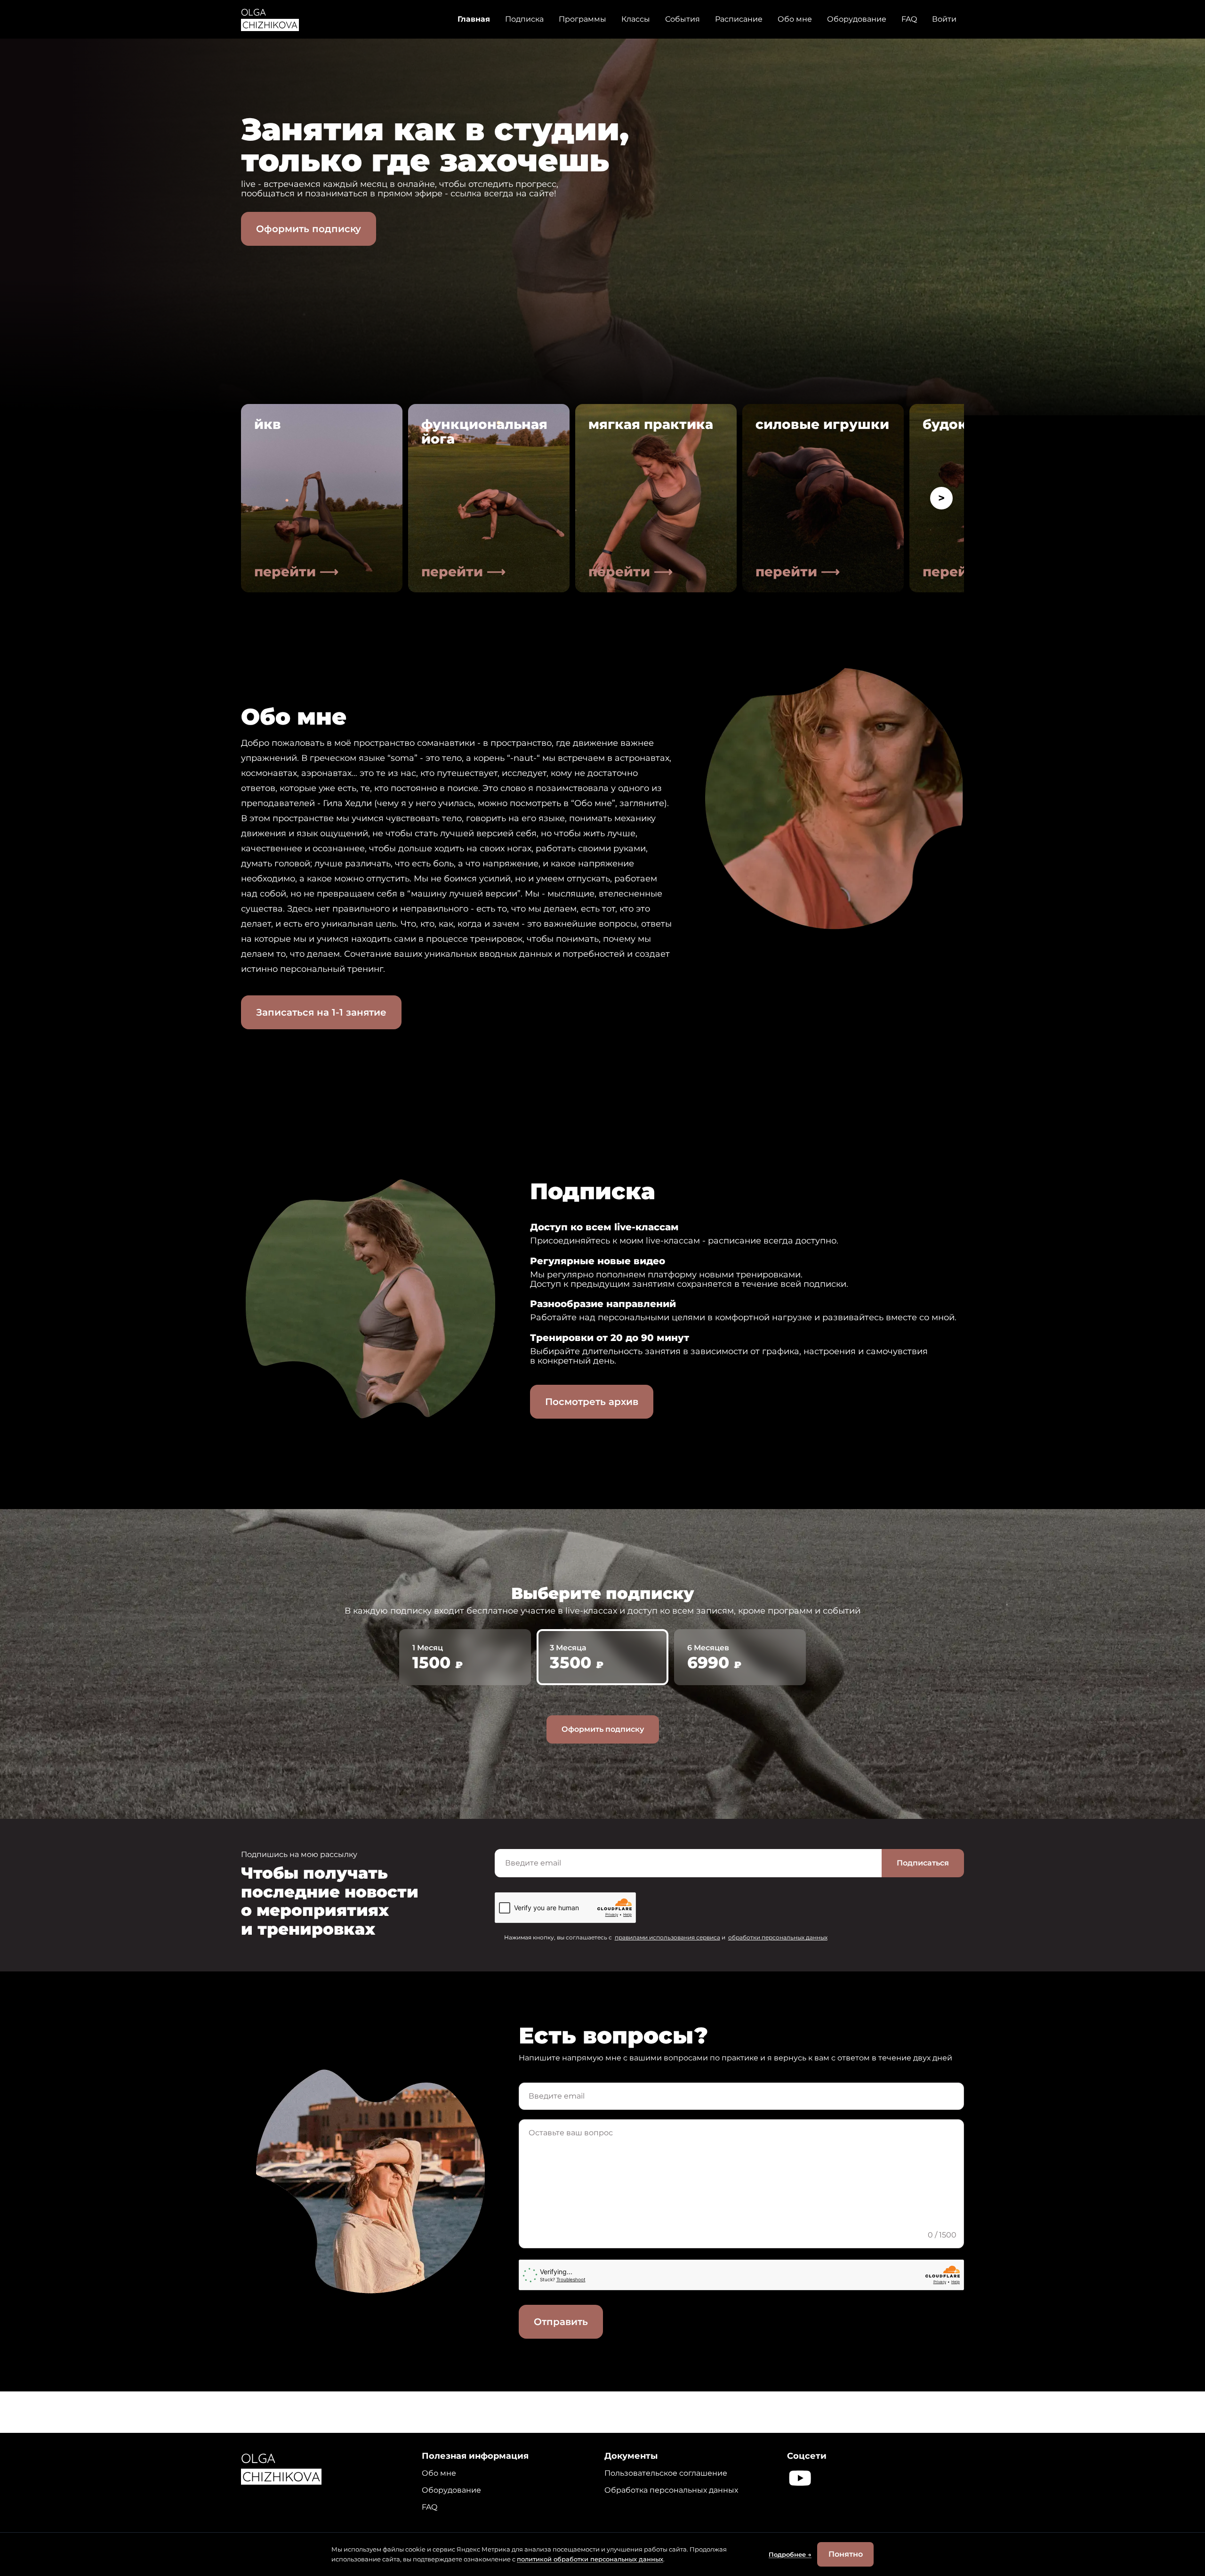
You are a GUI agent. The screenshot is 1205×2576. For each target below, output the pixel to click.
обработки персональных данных (778, 1937)
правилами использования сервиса (667, 1937)
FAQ (909, 19)
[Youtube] (800, 2478)
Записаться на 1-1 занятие (321, 1012)
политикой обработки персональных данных (590, 2559)
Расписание (739, 19)
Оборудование (857, 19)
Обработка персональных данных (671, 2490)
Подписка (524, 19)
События (683, 19)
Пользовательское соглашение (666, 2473)
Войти (944, 19)
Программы (582, 19)
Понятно (846, 2554)
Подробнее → (790, 2555)
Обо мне (795, 19)
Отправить (561, 2322)
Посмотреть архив (592, 1402)
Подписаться (923, 1863)
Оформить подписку (309, 229)
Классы (636, 19)
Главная (474, 19)
